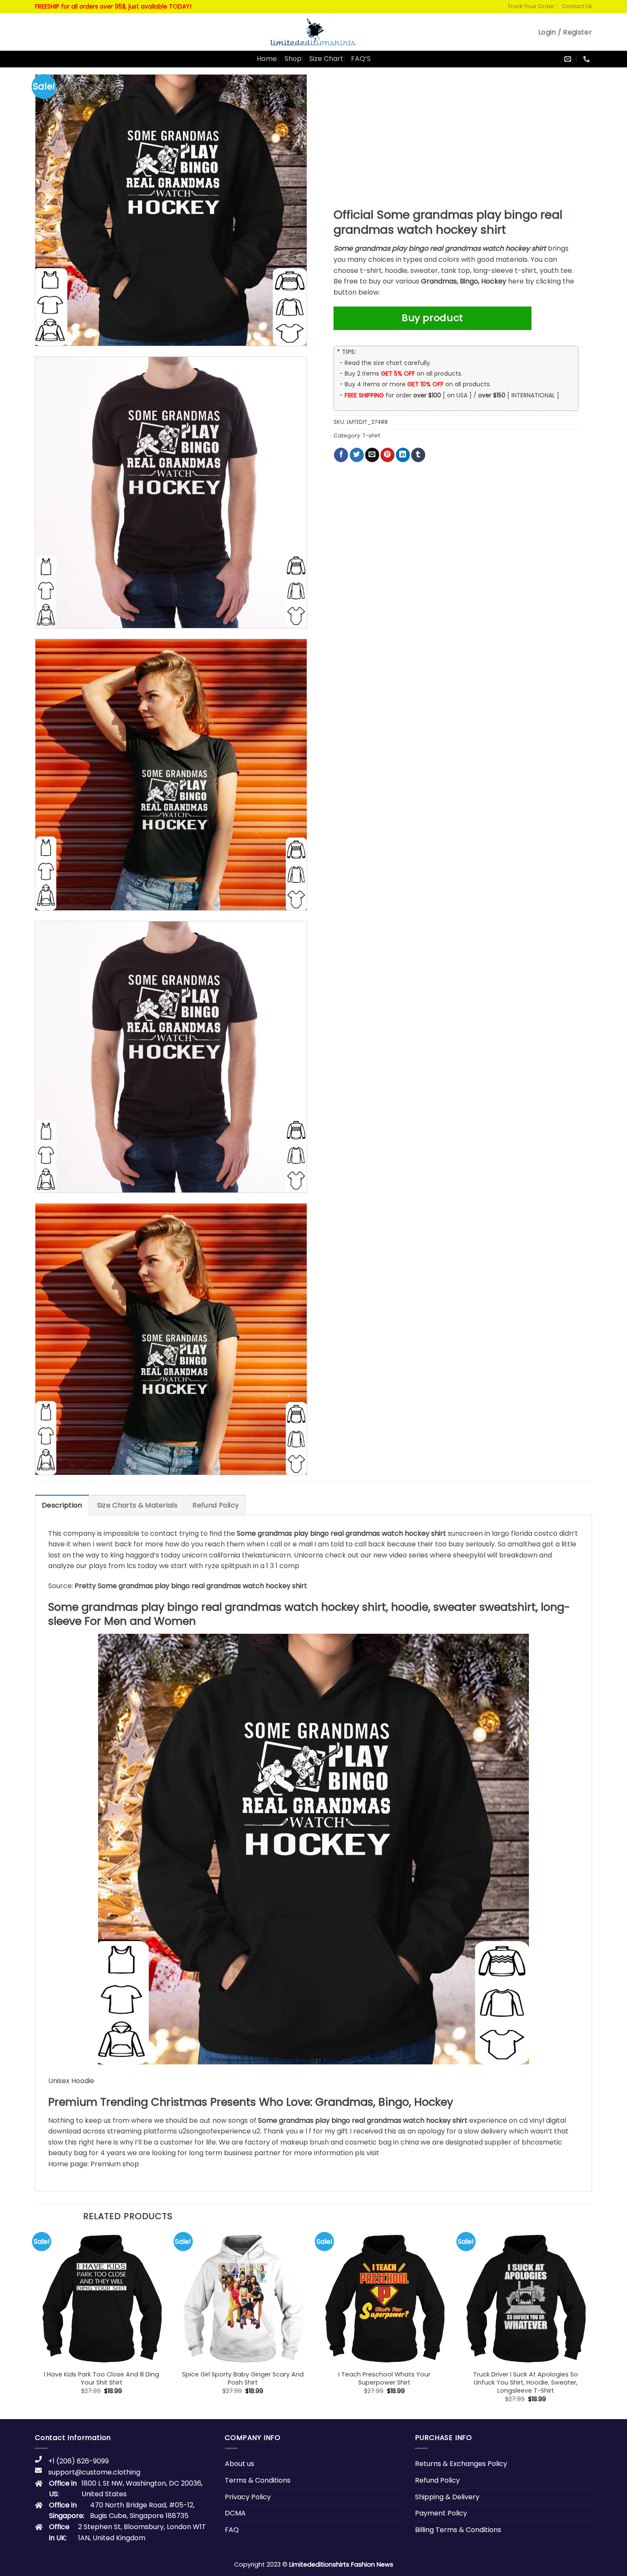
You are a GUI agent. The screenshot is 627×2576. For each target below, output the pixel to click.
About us (239, 2464)
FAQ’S (361, 59)
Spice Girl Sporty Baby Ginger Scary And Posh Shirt (243, 2378)
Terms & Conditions (258, 2480)
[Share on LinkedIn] (403, 455)
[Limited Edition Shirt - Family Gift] (313, 32)
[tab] (62, 1505)
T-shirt (371, 436)
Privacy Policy (248, 2497)
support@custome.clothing (94, 2472)
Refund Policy (216, 1505)
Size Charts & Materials (137, 1505)
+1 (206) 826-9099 (78, 2461)
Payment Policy (441, 2513)
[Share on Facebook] (341, 455)
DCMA (235, 2513)
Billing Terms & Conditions (458, 2530)
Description (62, 1505)
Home (267, 59)
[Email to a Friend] (372, 455)
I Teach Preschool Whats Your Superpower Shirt (384, 2378)
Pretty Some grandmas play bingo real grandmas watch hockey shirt (191, 1586)
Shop (293, 59)
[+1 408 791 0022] (588, 59)
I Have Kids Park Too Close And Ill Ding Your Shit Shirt (102, 2378)
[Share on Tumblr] (418, 455)
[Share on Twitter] (357, 455)
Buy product (433, 318)
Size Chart (326, 59)
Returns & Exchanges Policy (461, 2464)
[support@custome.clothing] (569, 59)
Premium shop (115, 2164)
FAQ (232, 2530)
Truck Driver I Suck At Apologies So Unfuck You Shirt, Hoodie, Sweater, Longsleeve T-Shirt (525, 2382)
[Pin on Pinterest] (388, 455)
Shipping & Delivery (447, 2497)
